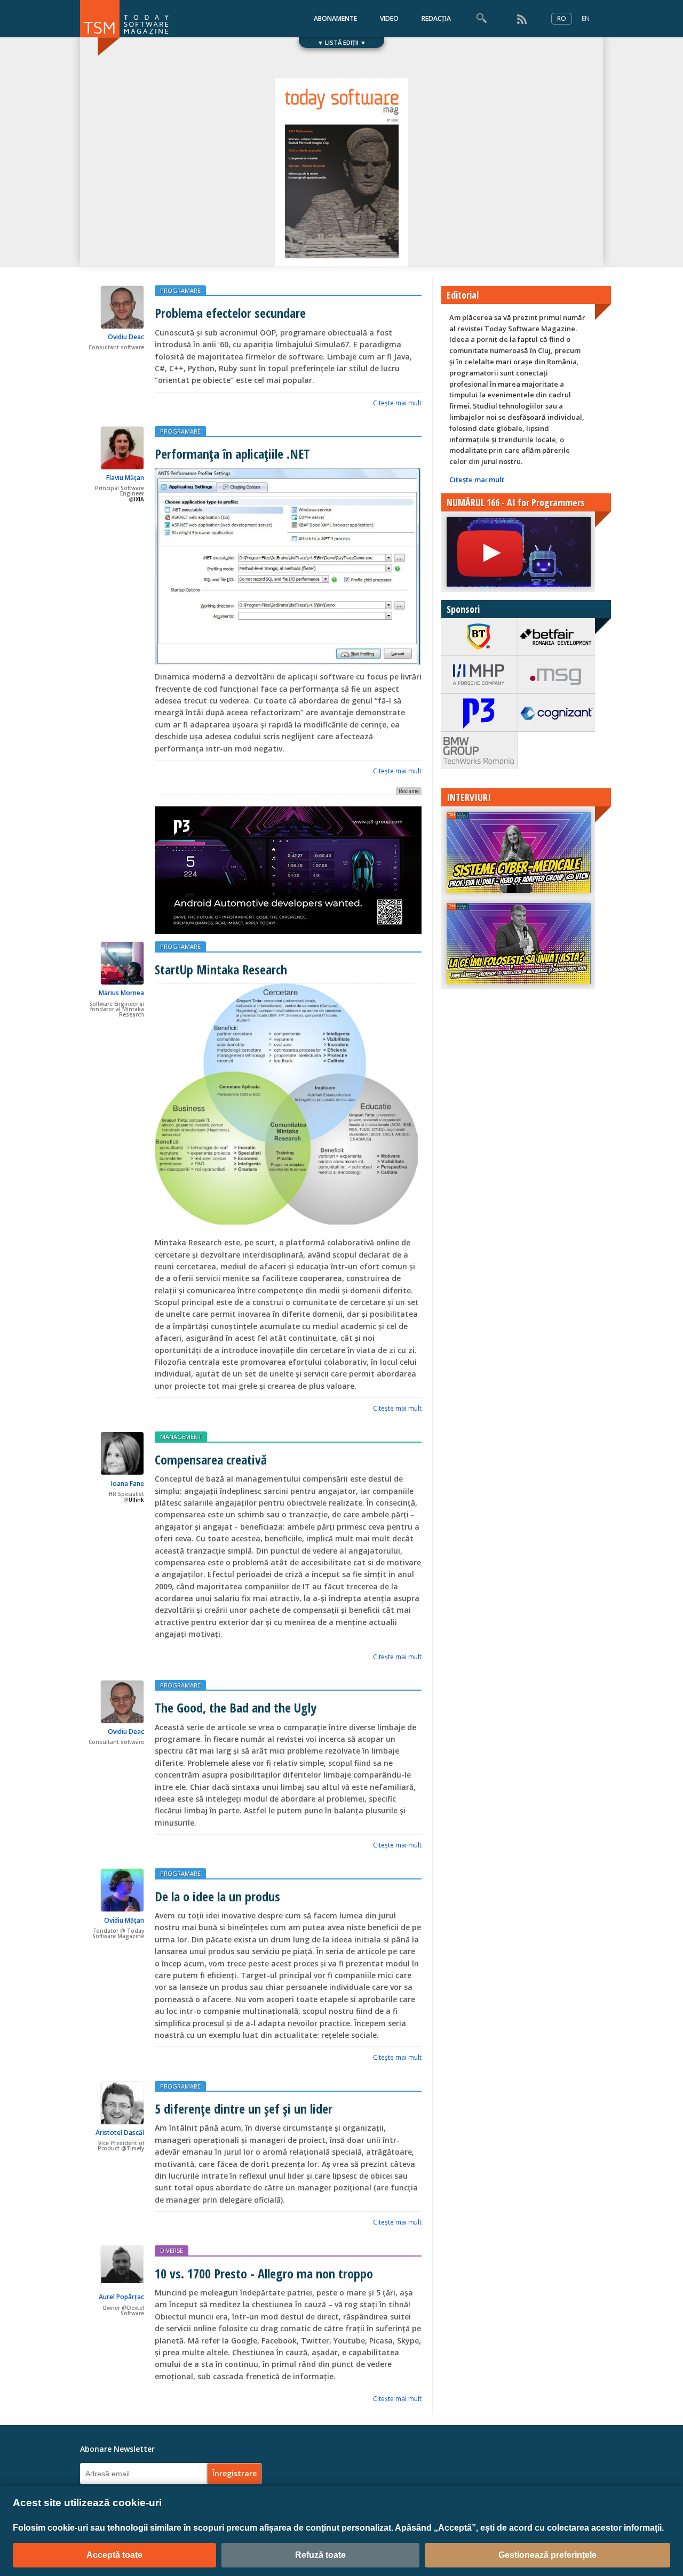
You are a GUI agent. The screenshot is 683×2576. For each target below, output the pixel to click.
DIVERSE (172, 2250)
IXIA (139, 499)
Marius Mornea (121, 993)
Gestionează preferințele (547, 2555)
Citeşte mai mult (397, 403)
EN (586, 18)
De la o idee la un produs (217, 1896)
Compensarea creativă (211, 1459)
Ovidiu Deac (126, 337)
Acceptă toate (114, 2555)
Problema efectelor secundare (230, 313)
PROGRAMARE (180, 290)
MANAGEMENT (181, 1437)
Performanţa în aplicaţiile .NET (232, 454)
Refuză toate (320, 2555)
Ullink (136, 1500)
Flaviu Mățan (125, 478)
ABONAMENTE (335, 18)
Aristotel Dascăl (120, 2133)
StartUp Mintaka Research (221, 969)
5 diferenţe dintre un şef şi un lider (244, 2109)
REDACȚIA (436, 18)
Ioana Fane (128, 1483)
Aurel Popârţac (121, 2297)
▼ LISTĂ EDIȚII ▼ (342, 42)
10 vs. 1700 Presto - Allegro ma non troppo (264, 2273)
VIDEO (389, 18)
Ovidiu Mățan (124, 1920)
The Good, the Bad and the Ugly (236, 1707)
